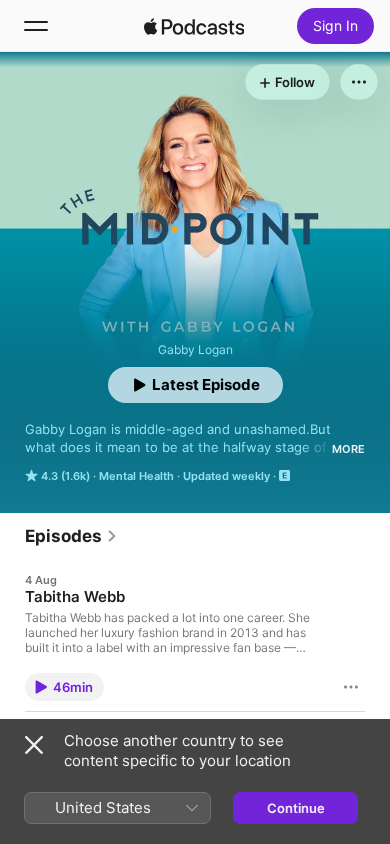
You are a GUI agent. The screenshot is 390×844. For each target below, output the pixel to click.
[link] (71, 536)
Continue (296, 808)
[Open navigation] (36, 26)
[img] (194, 26)
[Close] (34, 745)
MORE (348, 449)
